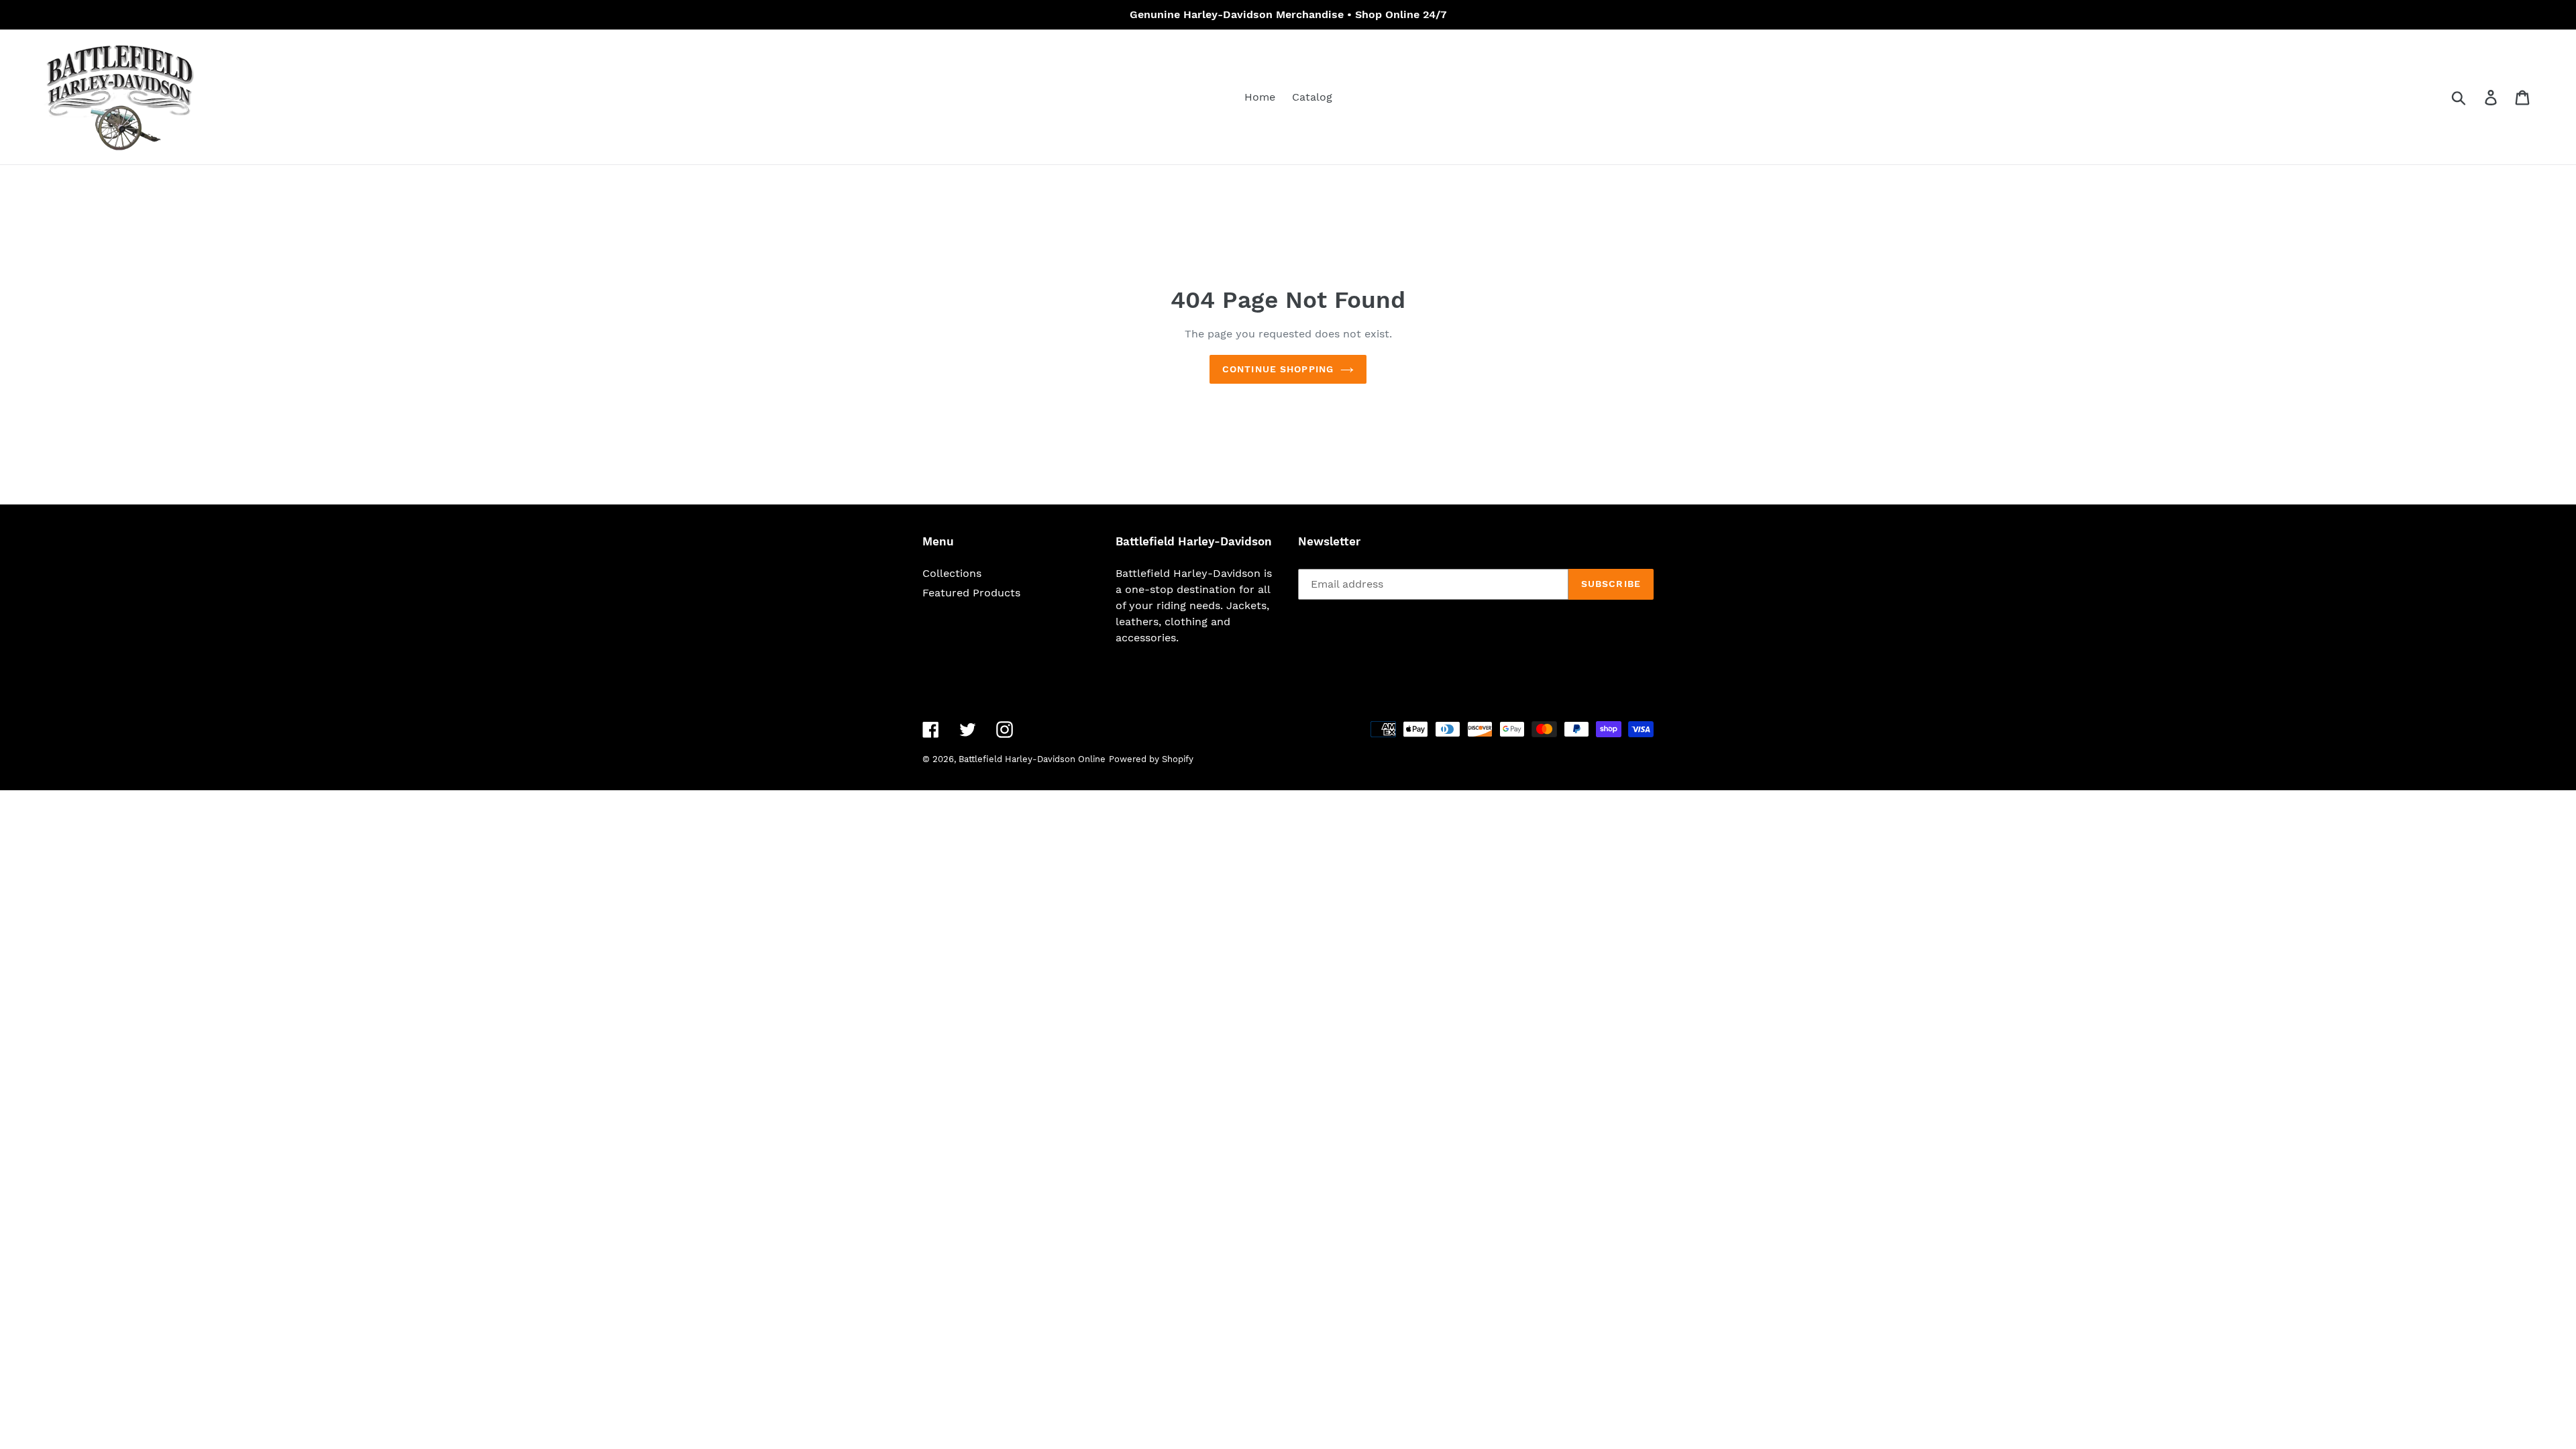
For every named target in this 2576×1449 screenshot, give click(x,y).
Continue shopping (1278, 369)
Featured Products (971, 593)
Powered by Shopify (1151, 759)
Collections (952, 573)
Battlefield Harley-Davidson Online (1032, 759)
